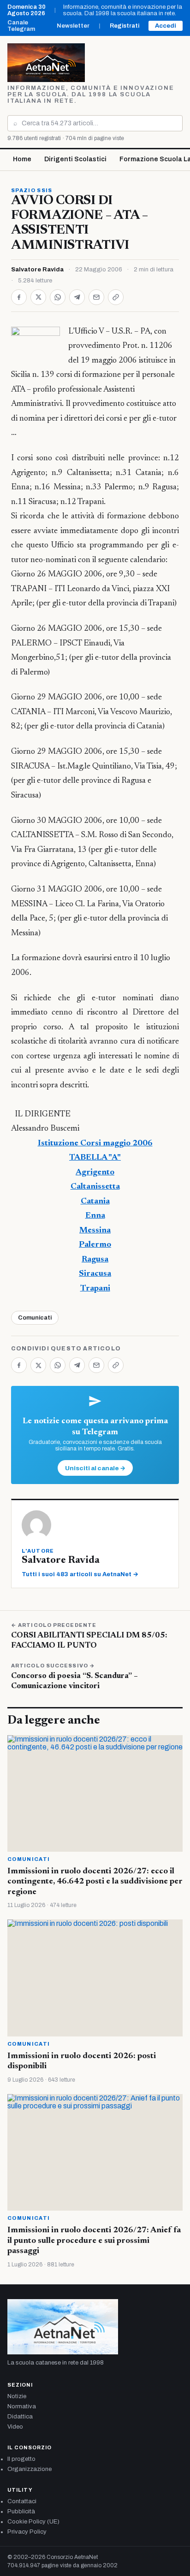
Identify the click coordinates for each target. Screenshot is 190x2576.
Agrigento (95, 1173)
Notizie (17, 2396)
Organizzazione (30, 2469)
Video (15, 2427)
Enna (95, 1216)
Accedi (166, 26)
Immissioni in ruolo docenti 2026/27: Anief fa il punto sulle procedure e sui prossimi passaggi (94, 2241)
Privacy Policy (27, 2532)
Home (22, 159)
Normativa (22, 2406)
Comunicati (35, 1318)
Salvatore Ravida (37, 270)
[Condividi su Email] (96, 297)
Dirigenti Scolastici (75, 159)
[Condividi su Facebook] (19, 297)
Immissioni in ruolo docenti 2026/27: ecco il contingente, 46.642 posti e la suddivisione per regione (95, 1882)
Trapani (95, 1289)
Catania (95, 1202)
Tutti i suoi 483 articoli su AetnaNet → (80, 1574)
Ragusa (95, 1260)
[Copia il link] (116, 297)
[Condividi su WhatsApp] (58, 297)
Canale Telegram (21, 26)
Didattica (20, 2417)
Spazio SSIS (32, 190)
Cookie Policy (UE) (33, 2522)
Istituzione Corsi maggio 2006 (95, 1144)
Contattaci (22, 2501)
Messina (95, 1231)
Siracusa (95, 1274)
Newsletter (73, 26)
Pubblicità (21, 2511)
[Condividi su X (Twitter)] (38, 297)
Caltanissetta (95, 1187)
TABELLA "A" (95, 1158)
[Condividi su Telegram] (77, 297)
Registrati (125, 26)
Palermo (95, 1245)
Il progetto (21, 2459)
